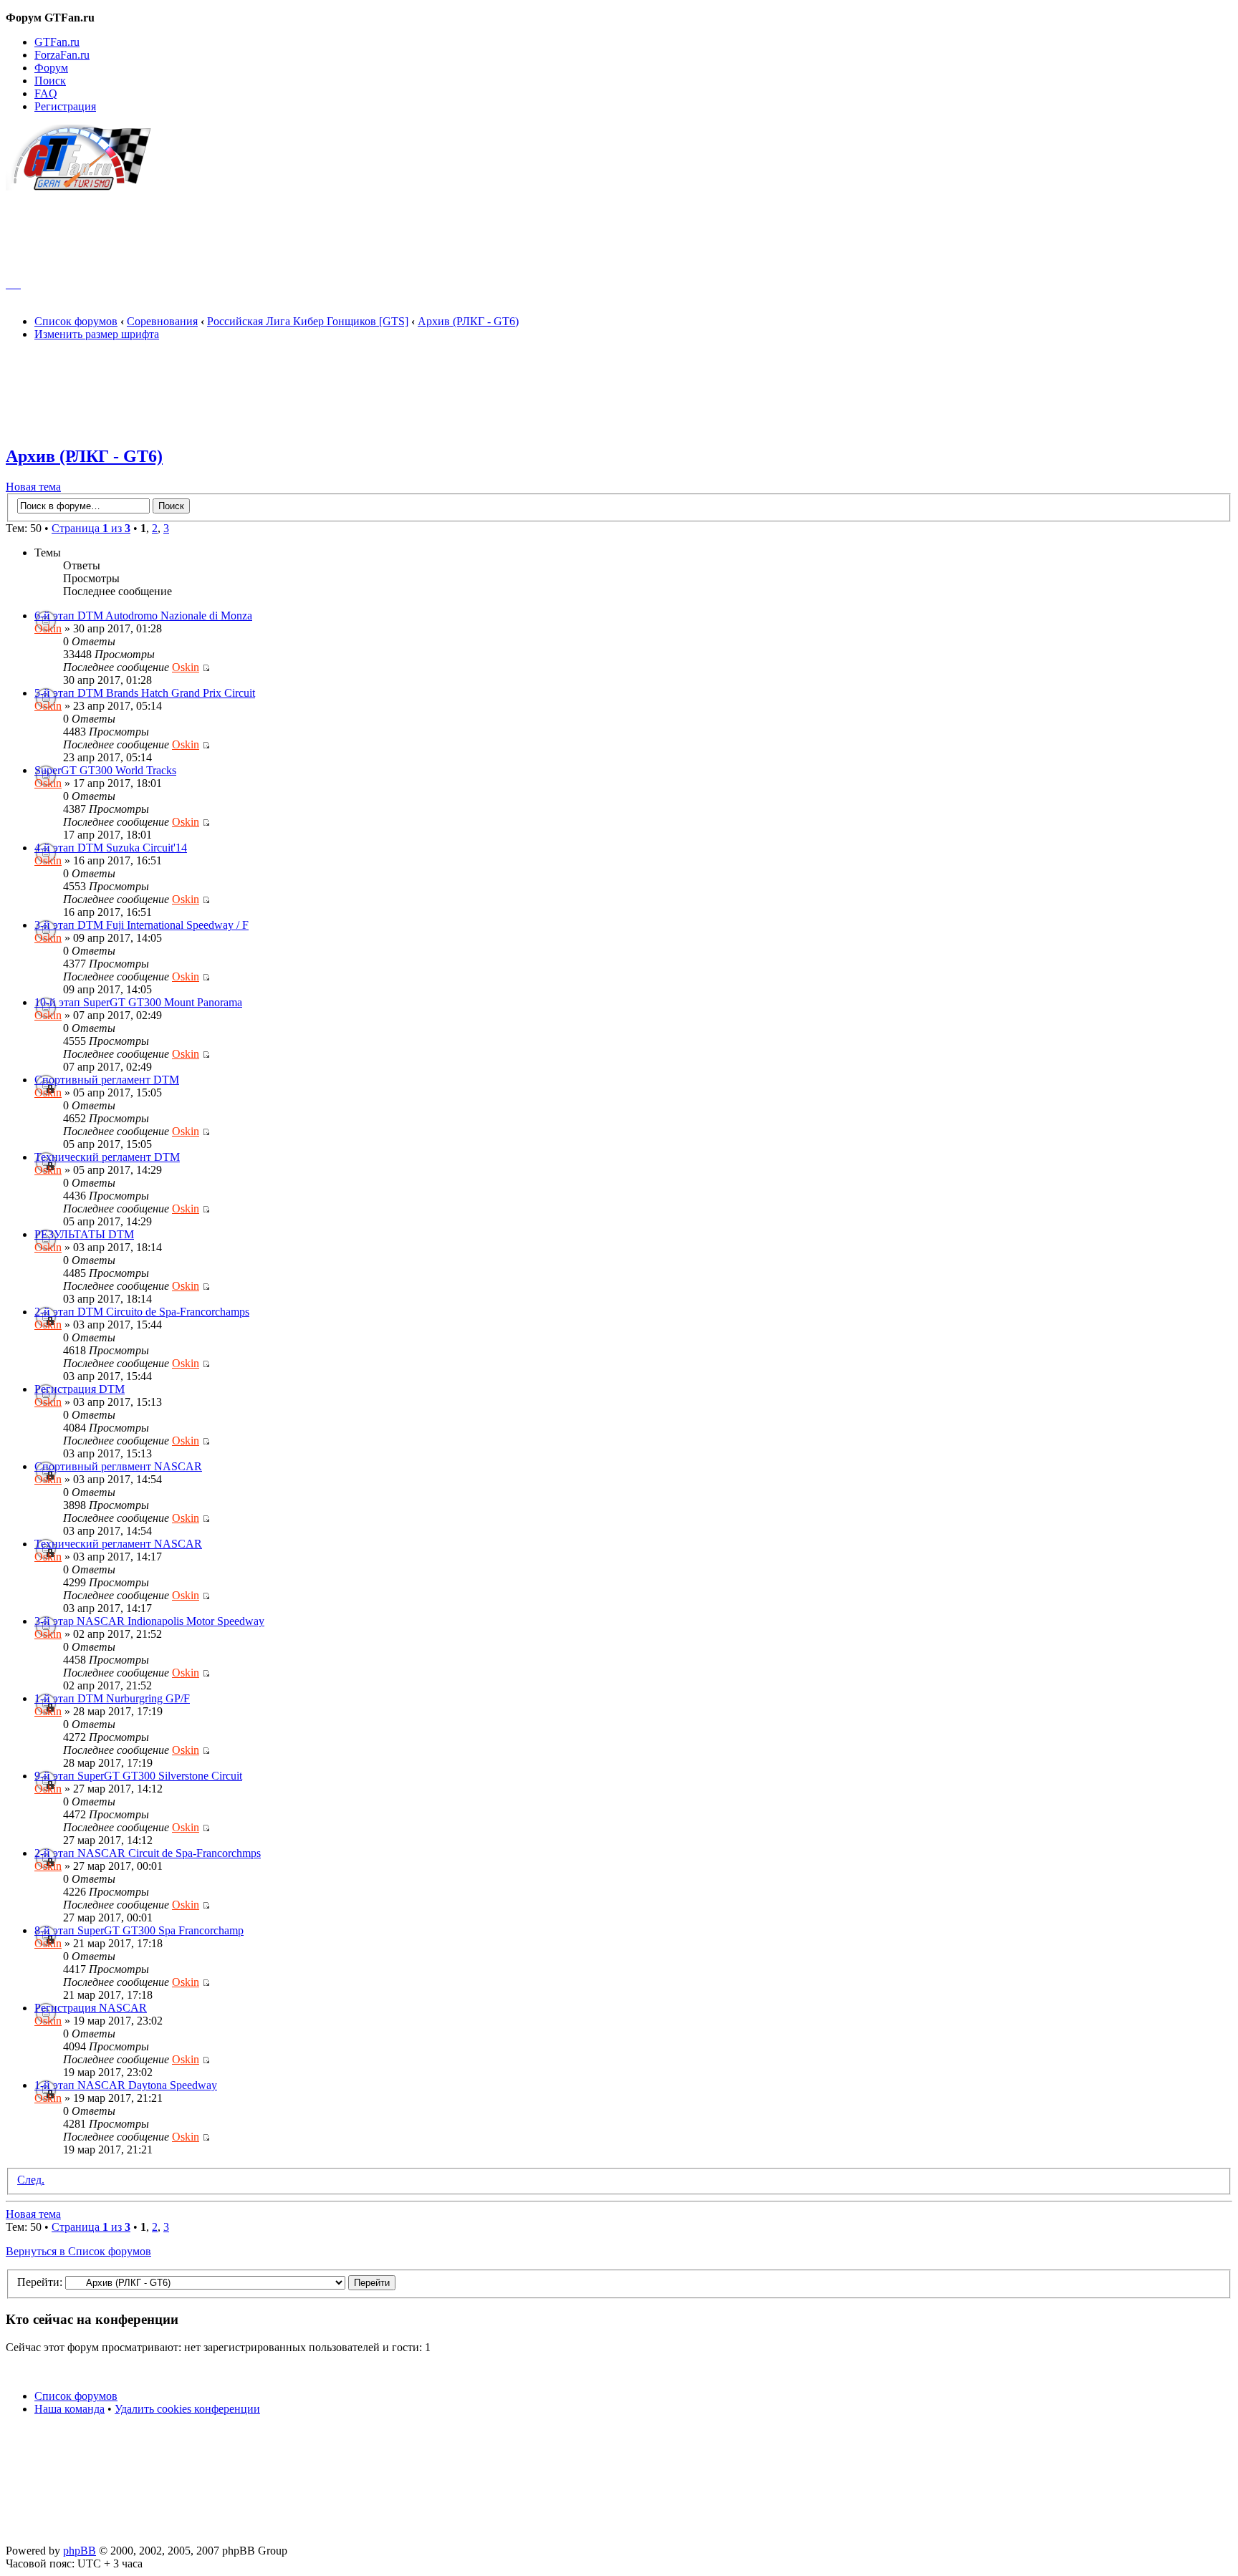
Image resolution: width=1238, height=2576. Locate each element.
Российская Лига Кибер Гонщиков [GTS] (308, 321)
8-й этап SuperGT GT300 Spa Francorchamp (139, 1930)
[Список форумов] (85, 187)
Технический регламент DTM (107, 1157)
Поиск (50, 81)
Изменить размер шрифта (97, 334)
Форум (51, 68)
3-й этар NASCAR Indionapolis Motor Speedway (149, 1621)
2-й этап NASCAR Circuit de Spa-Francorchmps (148, 1853)
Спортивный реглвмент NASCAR (118, 1466)
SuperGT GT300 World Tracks (105, 770)
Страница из (91, 528)
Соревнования (162, 321)
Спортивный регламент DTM (107, 1080)
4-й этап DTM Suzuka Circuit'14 (111, 848)
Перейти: (40, 2282)
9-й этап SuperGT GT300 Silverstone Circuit (138, 1776)
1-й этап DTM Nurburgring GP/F (112, 1698)
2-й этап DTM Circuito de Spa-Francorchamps (142, 1312)
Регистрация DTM (80, 1389)
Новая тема (33, 487)
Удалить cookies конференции (187, 2409)
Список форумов (76, 321)
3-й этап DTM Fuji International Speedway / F (141, 925)
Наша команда (69, 2409)
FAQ (46, 93)
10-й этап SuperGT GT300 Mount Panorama (138, 1002)
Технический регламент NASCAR (118, 1544)
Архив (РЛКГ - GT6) (468, 321)
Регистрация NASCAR (91, 2008)
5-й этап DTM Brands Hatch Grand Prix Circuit (145, 693)
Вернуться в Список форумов (78, 2251)
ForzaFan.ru (62, 55)
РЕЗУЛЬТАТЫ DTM (84, 1234)
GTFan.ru (57, 42)
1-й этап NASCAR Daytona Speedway (126, 2085)
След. (31, 2180)
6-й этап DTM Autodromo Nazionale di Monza (143, 616)
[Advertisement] (619, 228)
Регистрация (65, 106)
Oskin (48, 628)
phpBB (80, 2551)
